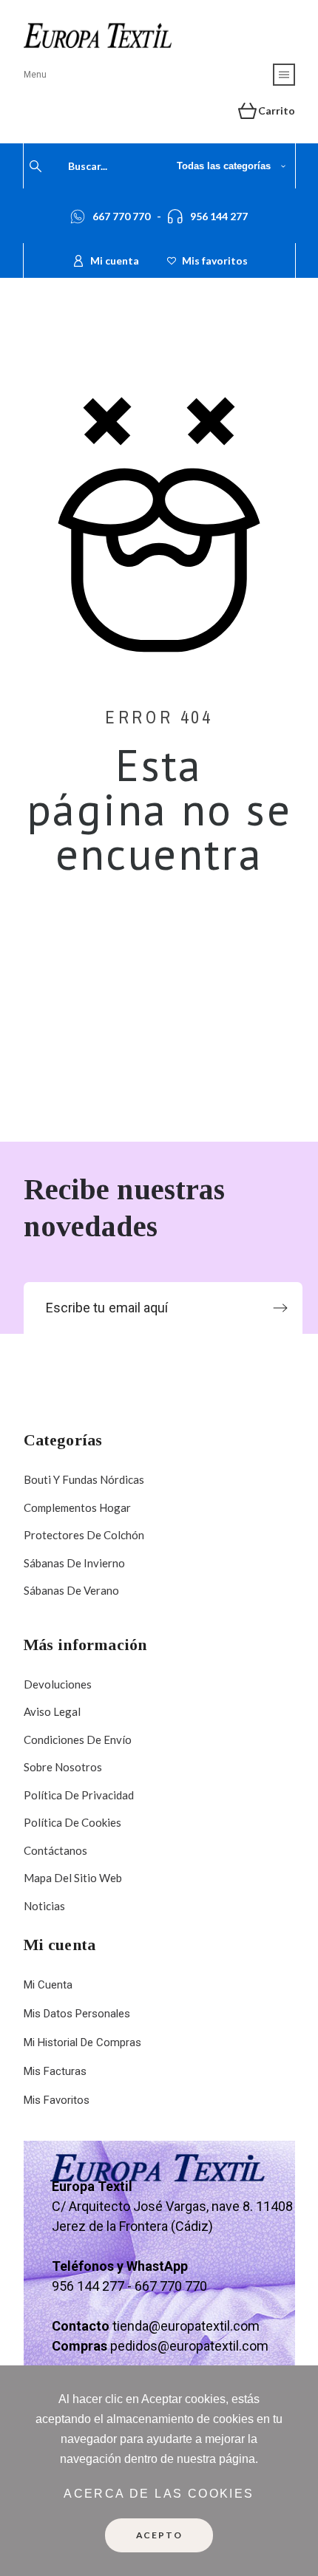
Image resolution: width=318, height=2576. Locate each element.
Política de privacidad (79, 1795)
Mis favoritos (57, 2100)
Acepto (159, 2535)
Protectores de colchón (84, 1535)
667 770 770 (121, 216)
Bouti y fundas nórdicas (84, 1479)
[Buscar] (35, 166)
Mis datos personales (77, 2014)
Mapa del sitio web (73, 1878)
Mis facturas (55, 2071)
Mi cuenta (48, 1985)
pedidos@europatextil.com (189, 2346)
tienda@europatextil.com (186, 2326)
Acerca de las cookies (159, 2494)
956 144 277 (219, 216)
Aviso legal (52, 1711)
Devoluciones (58, 1684)
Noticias (44, 1906)
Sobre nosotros (63, 1767)
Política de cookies (72, 1822)
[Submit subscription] (280, 1308)
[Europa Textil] (98, 35)
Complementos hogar (77, 1507)
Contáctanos (55, 1850)
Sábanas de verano (71, 1590)
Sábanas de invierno (74, 1563)
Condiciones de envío (78, 1740)
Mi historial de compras (82, 2042)
